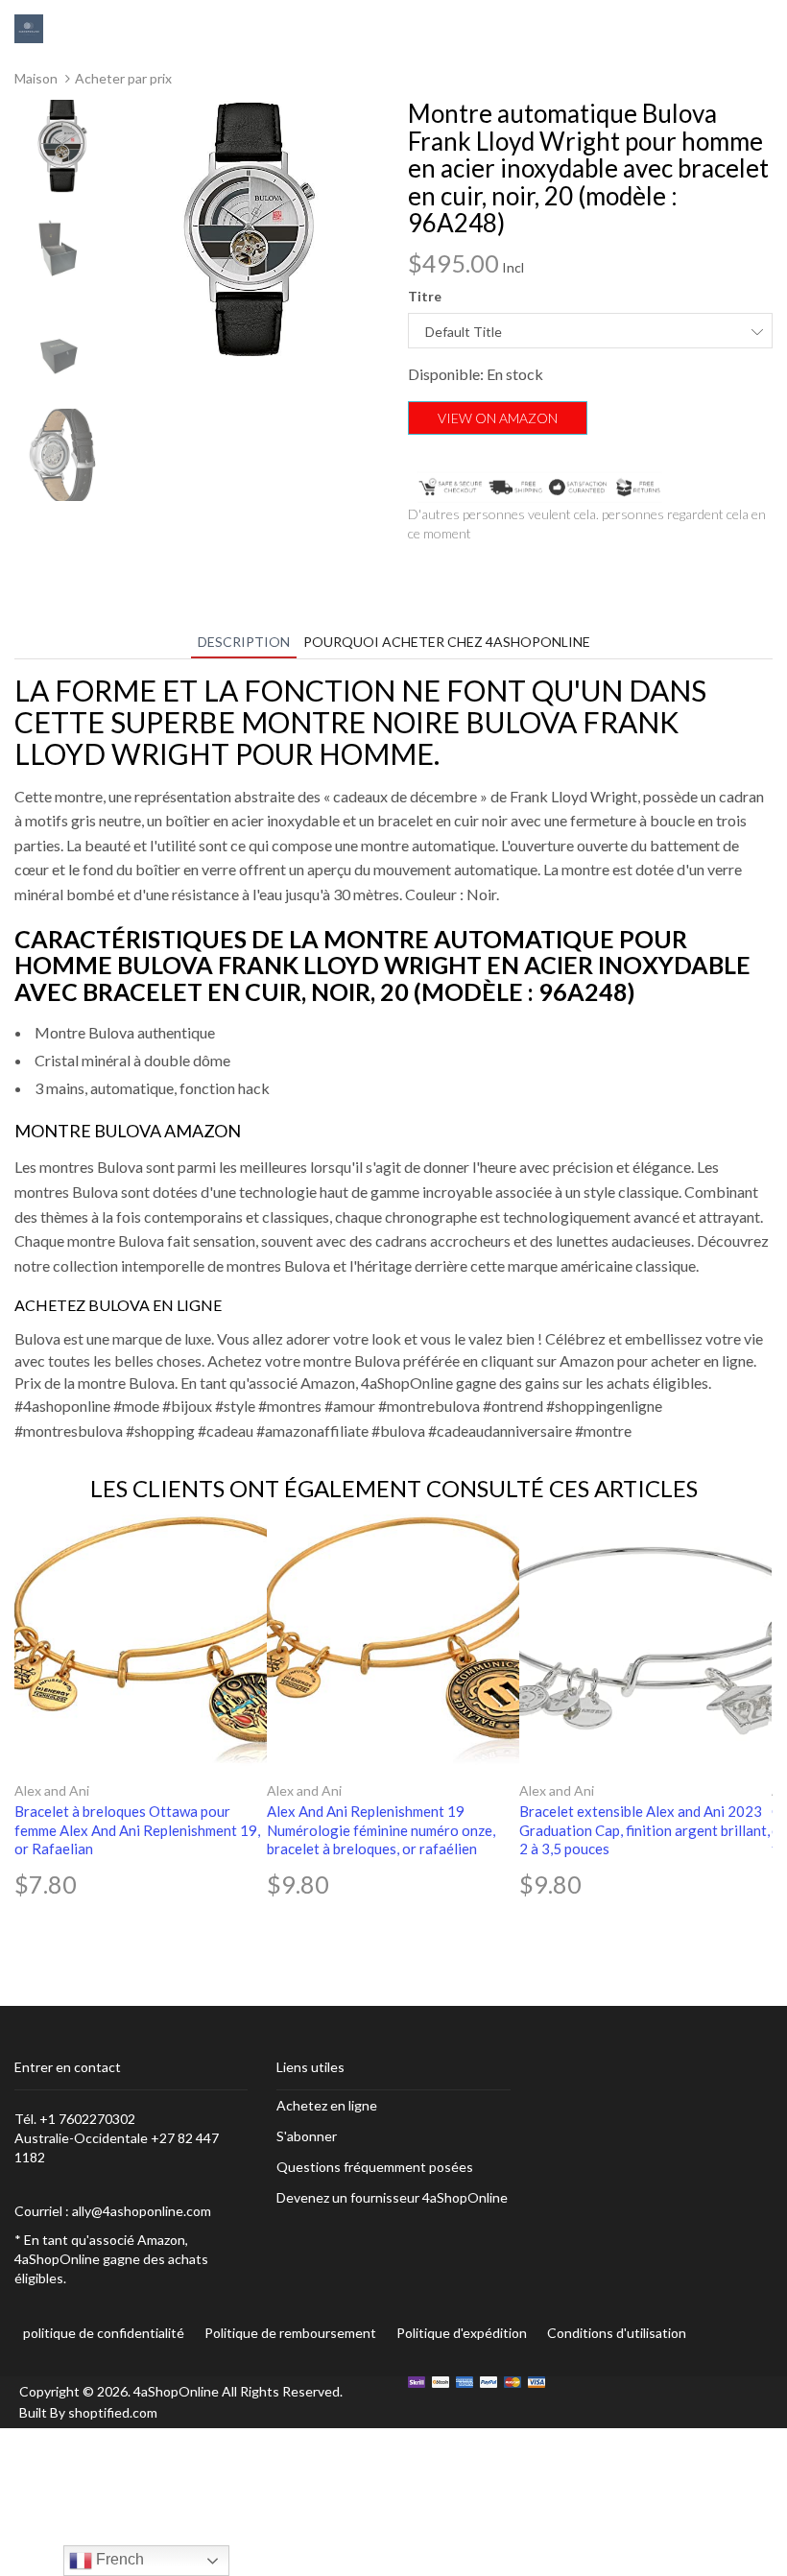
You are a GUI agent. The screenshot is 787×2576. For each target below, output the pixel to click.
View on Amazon (498, 418)
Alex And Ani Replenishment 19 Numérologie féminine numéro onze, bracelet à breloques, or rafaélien (381, 1830)
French (118, 2559)
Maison (36, 78)
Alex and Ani (52, 1790)
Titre (425, 296)
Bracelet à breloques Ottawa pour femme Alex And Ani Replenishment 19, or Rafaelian (137, 1830)
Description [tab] (244, 642)
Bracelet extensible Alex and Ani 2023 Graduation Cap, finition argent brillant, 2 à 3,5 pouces (644, 1830)
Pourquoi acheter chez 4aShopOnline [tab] (447, 642)
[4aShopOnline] (29, 27)
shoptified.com (113, 2412)
